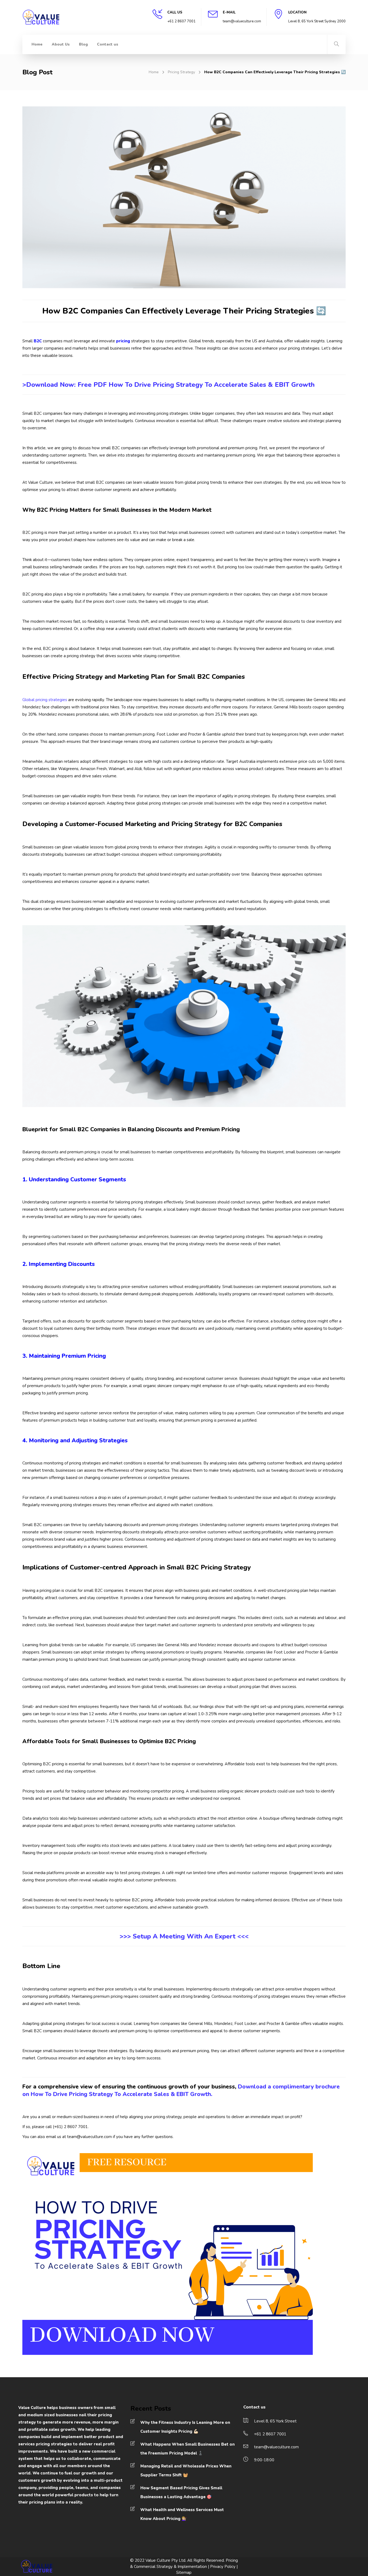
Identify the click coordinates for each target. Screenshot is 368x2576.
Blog (83, 44)
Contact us (108, 44)
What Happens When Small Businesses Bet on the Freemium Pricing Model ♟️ (188, 2449)
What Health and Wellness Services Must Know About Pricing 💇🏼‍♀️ (182, 2514)
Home (37, 44)
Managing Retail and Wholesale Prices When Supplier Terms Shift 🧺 (186, 2471)
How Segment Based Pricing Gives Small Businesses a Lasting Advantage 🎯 (181, 2492)
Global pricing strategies (45, 700)
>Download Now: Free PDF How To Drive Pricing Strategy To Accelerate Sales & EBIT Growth (169, 385)
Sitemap (184, 2572)
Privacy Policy (223, 2567)
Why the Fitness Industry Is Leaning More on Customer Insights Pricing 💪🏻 (185, 2427)
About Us (61, 44)
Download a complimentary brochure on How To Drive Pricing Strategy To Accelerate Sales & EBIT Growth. (181, 2090)
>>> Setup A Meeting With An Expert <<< (184, 1936)
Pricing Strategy (181, 72)
